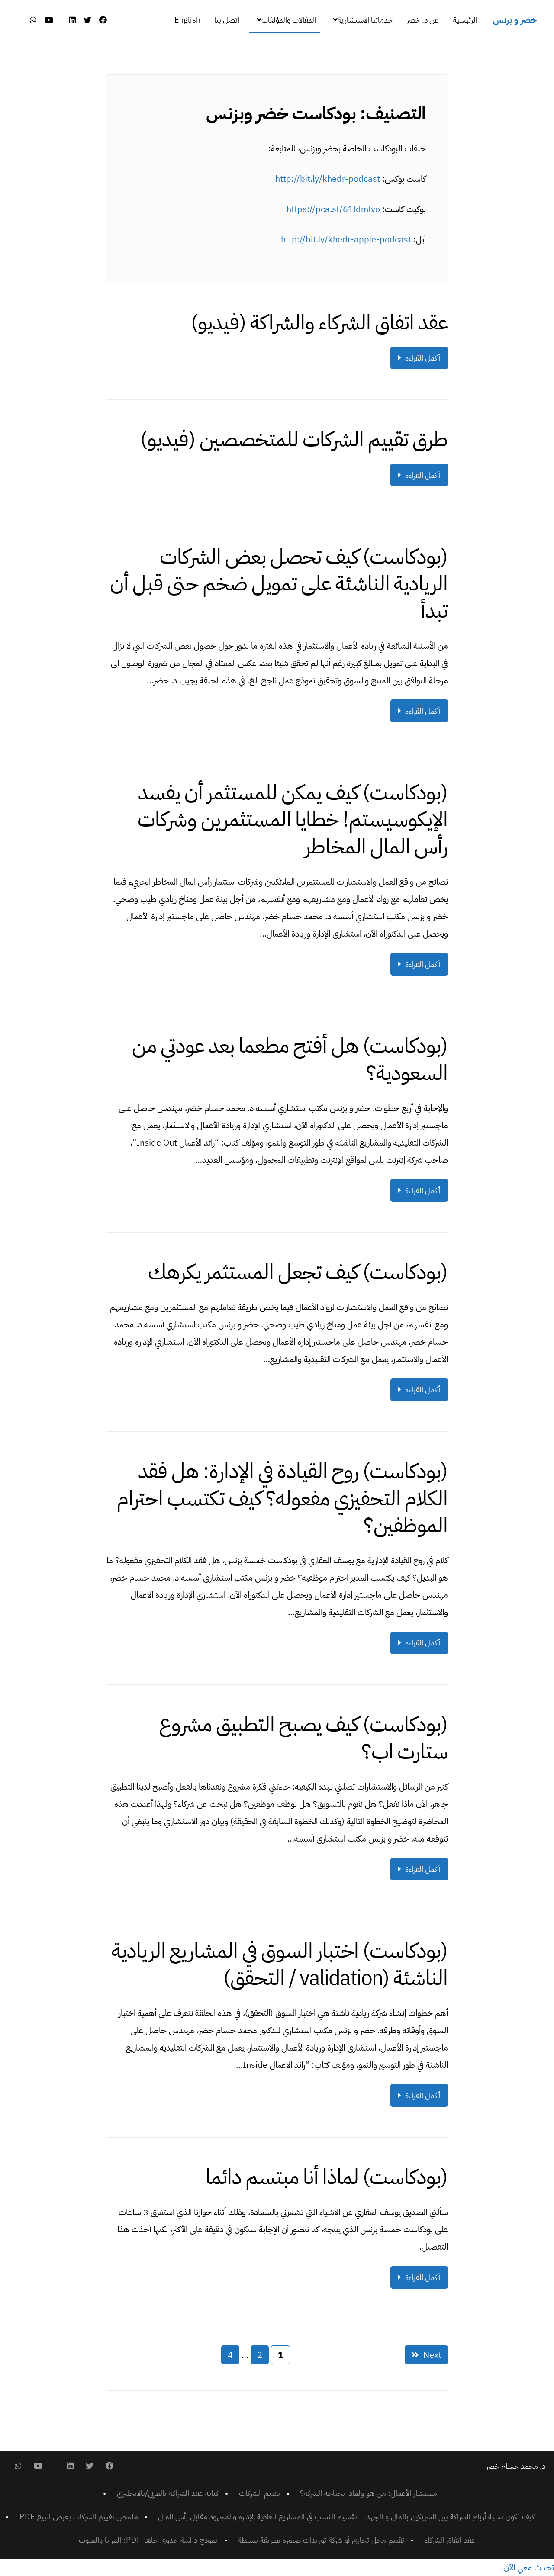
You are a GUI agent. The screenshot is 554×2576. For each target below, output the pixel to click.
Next (432, 2355)
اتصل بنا (227, 20)
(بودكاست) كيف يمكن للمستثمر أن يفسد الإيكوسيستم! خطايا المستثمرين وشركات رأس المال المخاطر (293, 819)
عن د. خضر (423, 20)
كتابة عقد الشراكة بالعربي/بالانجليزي (168, 2493)
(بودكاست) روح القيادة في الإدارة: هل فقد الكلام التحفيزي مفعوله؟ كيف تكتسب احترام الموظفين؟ (282, 1498)
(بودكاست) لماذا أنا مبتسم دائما (327, 2177)
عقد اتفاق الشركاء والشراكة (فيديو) (319, 322)
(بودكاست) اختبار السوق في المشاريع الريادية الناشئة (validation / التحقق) (280, 1964)
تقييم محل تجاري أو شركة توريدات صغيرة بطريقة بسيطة (321, 2540)
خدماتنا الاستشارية (365, 20)
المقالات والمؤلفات (289, 20)
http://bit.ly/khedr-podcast (328, 179)
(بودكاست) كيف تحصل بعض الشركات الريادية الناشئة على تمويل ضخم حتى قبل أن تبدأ (279, 584)
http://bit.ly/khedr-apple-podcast (346, 239)
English (187, 20)
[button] (527, 2567)
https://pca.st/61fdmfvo (333, 209)
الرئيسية (465, 20)
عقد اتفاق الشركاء (450, 2540)
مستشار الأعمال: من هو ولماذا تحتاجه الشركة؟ (369, 2493)
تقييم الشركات (259, 2493)
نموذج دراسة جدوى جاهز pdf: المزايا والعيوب (148, 2540)
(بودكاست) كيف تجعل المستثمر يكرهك (298, 1272)
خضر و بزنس (515, 20)
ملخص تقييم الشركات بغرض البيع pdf (79, 2516)
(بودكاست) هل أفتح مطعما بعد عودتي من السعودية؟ (290, 1059)
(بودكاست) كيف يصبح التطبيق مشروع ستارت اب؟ (303, 1738)
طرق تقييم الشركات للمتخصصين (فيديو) (294, 439)
